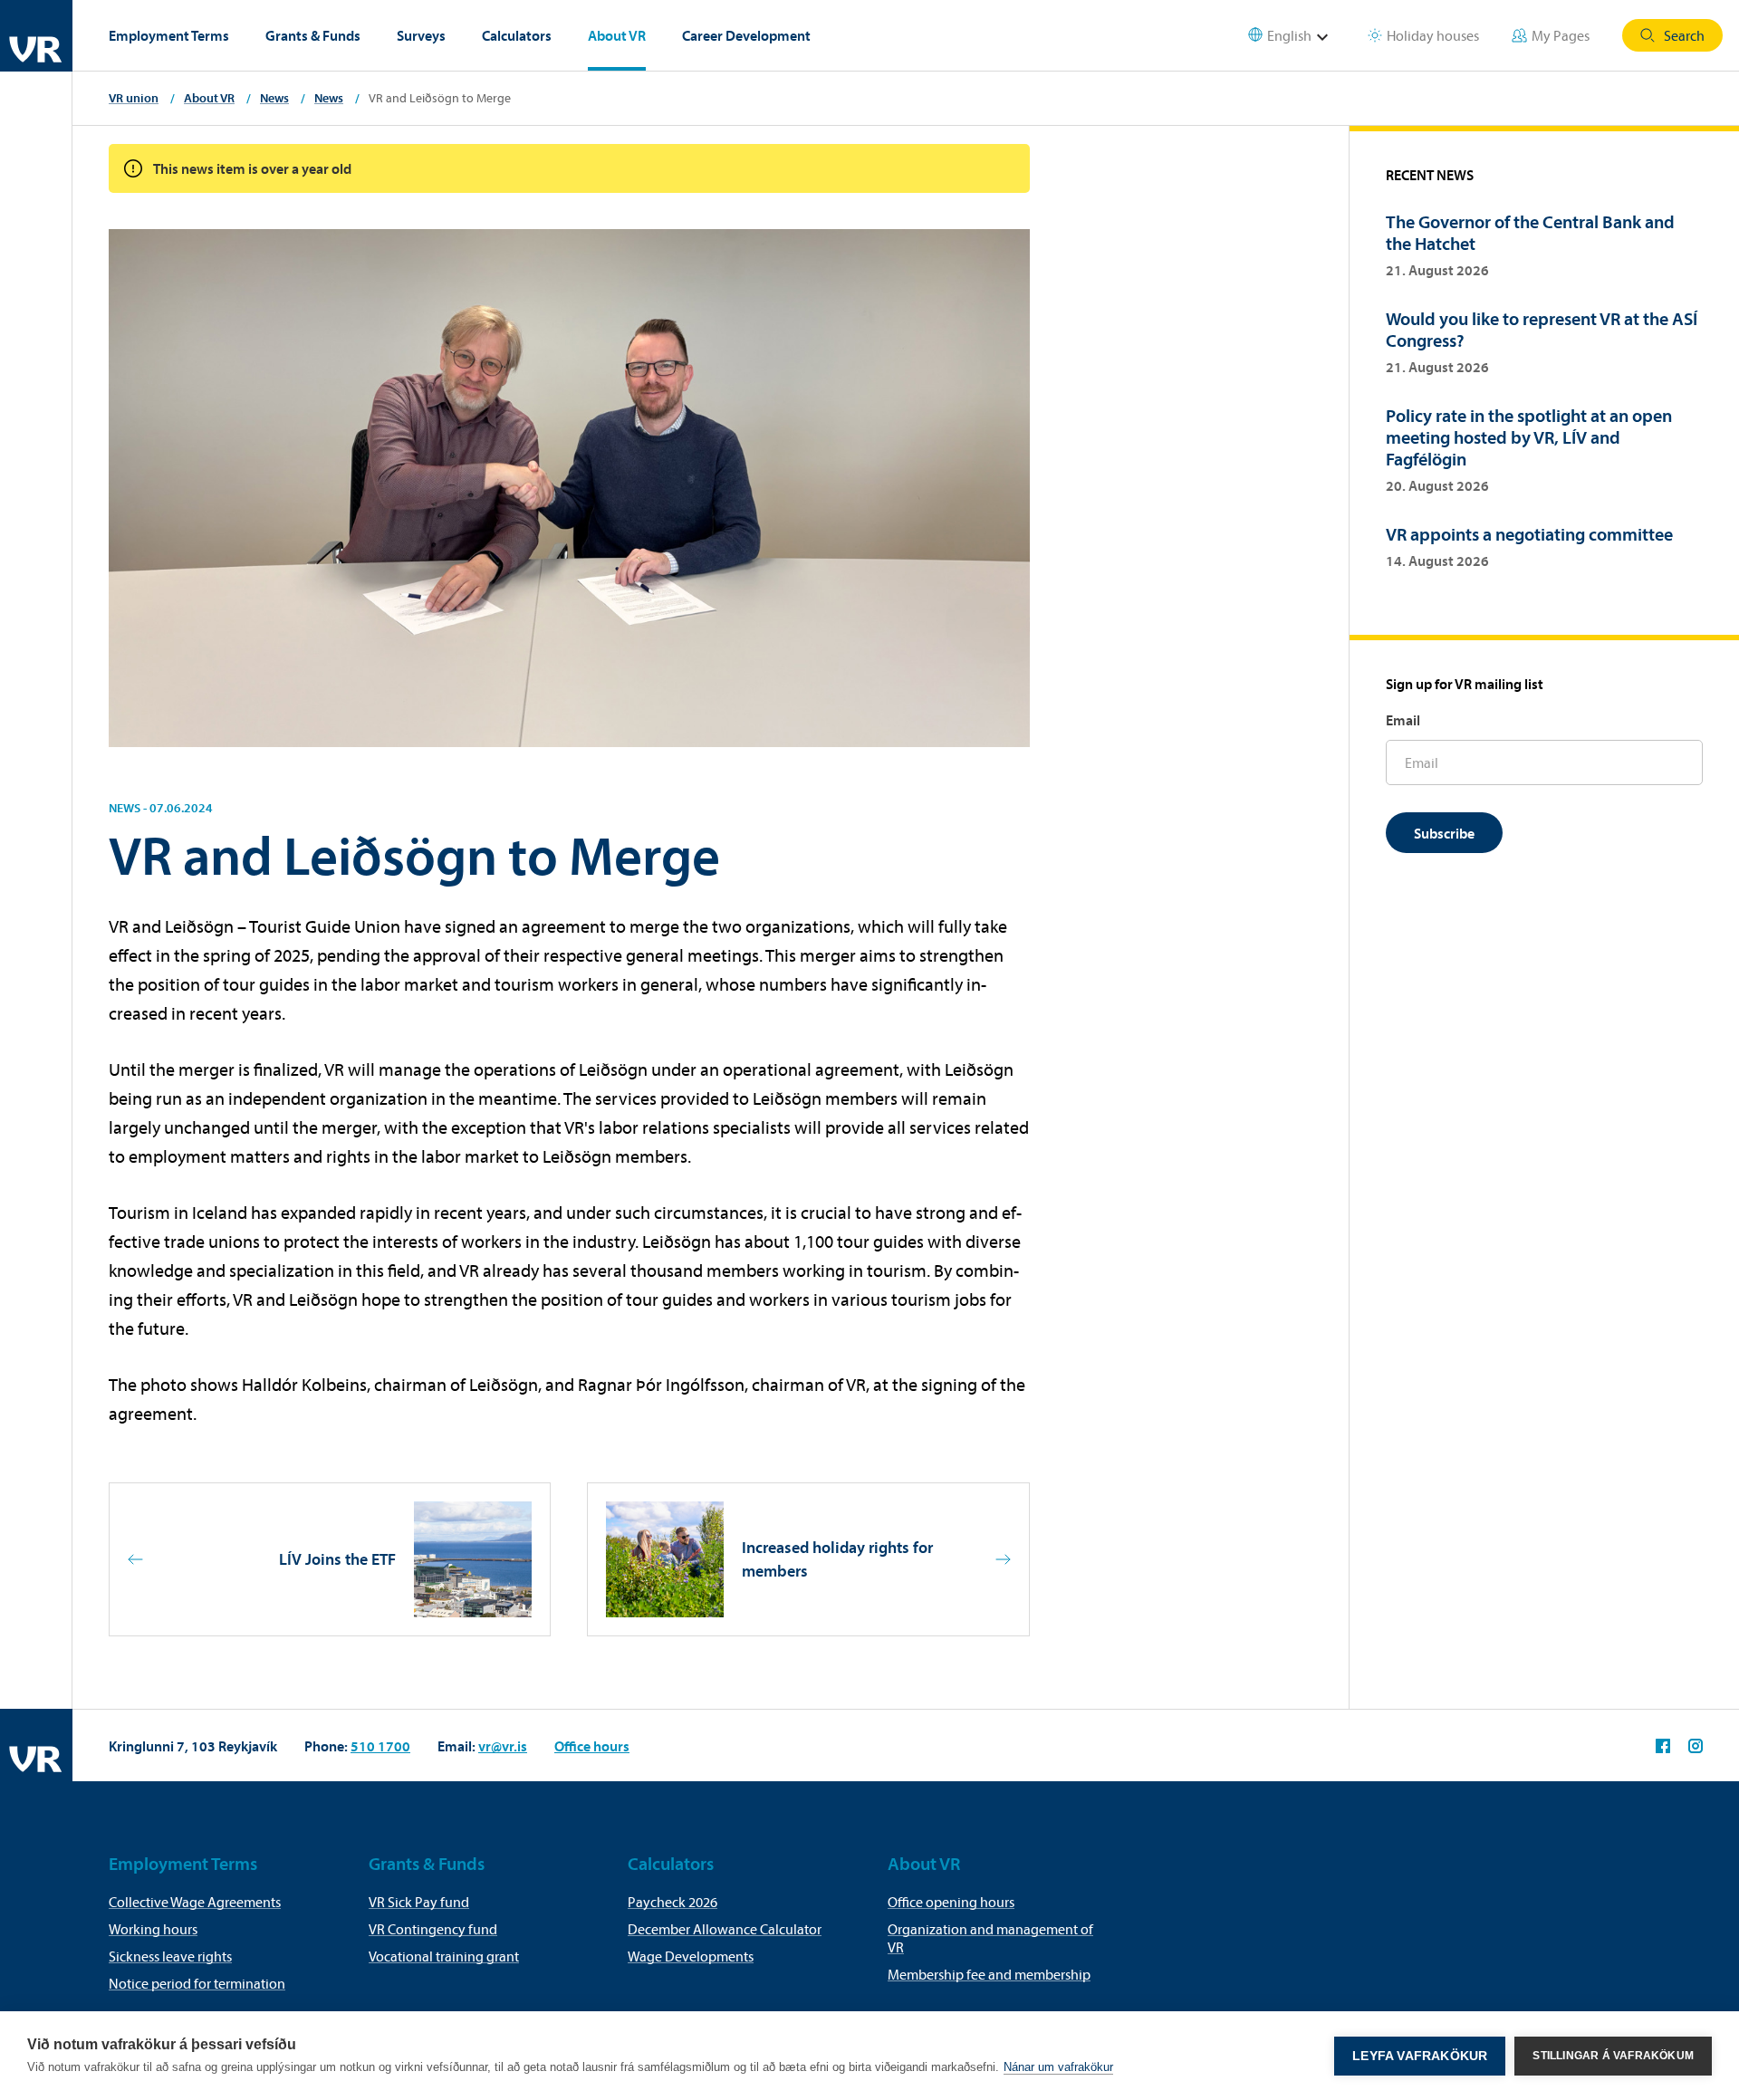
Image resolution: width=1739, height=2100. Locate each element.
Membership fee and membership (989, 1974)
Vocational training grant (444, 1956)
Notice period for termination (197, 1983)
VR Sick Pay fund (419, 1902)
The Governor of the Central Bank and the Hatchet (1530, 232)
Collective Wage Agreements (195, 1902)
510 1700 (380, 1746)
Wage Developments (691, 1956)
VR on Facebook (1663, 1746)
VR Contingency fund (433, 1929)
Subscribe (1444, 833)
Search (1684, 35)
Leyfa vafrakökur (1420, 2056)
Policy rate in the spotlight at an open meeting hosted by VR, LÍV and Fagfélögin (1529, 437)
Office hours (592, 1746)
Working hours (153, 1929)
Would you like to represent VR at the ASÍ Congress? (1542, 329)
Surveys (421, 35)
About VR (617, 35)
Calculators (517, 35)
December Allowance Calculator (725, 1929)
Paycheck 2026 (673, 1902)
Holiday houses (1433, 35)
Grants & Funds (313, 35)
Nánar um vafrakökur (1058, 2067)
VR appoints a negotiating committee (1529, 534)
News (274, 98)
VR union (134, 98)
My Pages (1561, 35)
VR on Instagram (1696, 1746)
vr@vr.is (503, 1746)
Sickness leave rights (170, 1956)
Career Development (746, 35)
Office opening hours (951, 1902)
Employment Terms (169, 35)
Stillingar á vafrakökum (1613, 2056)
